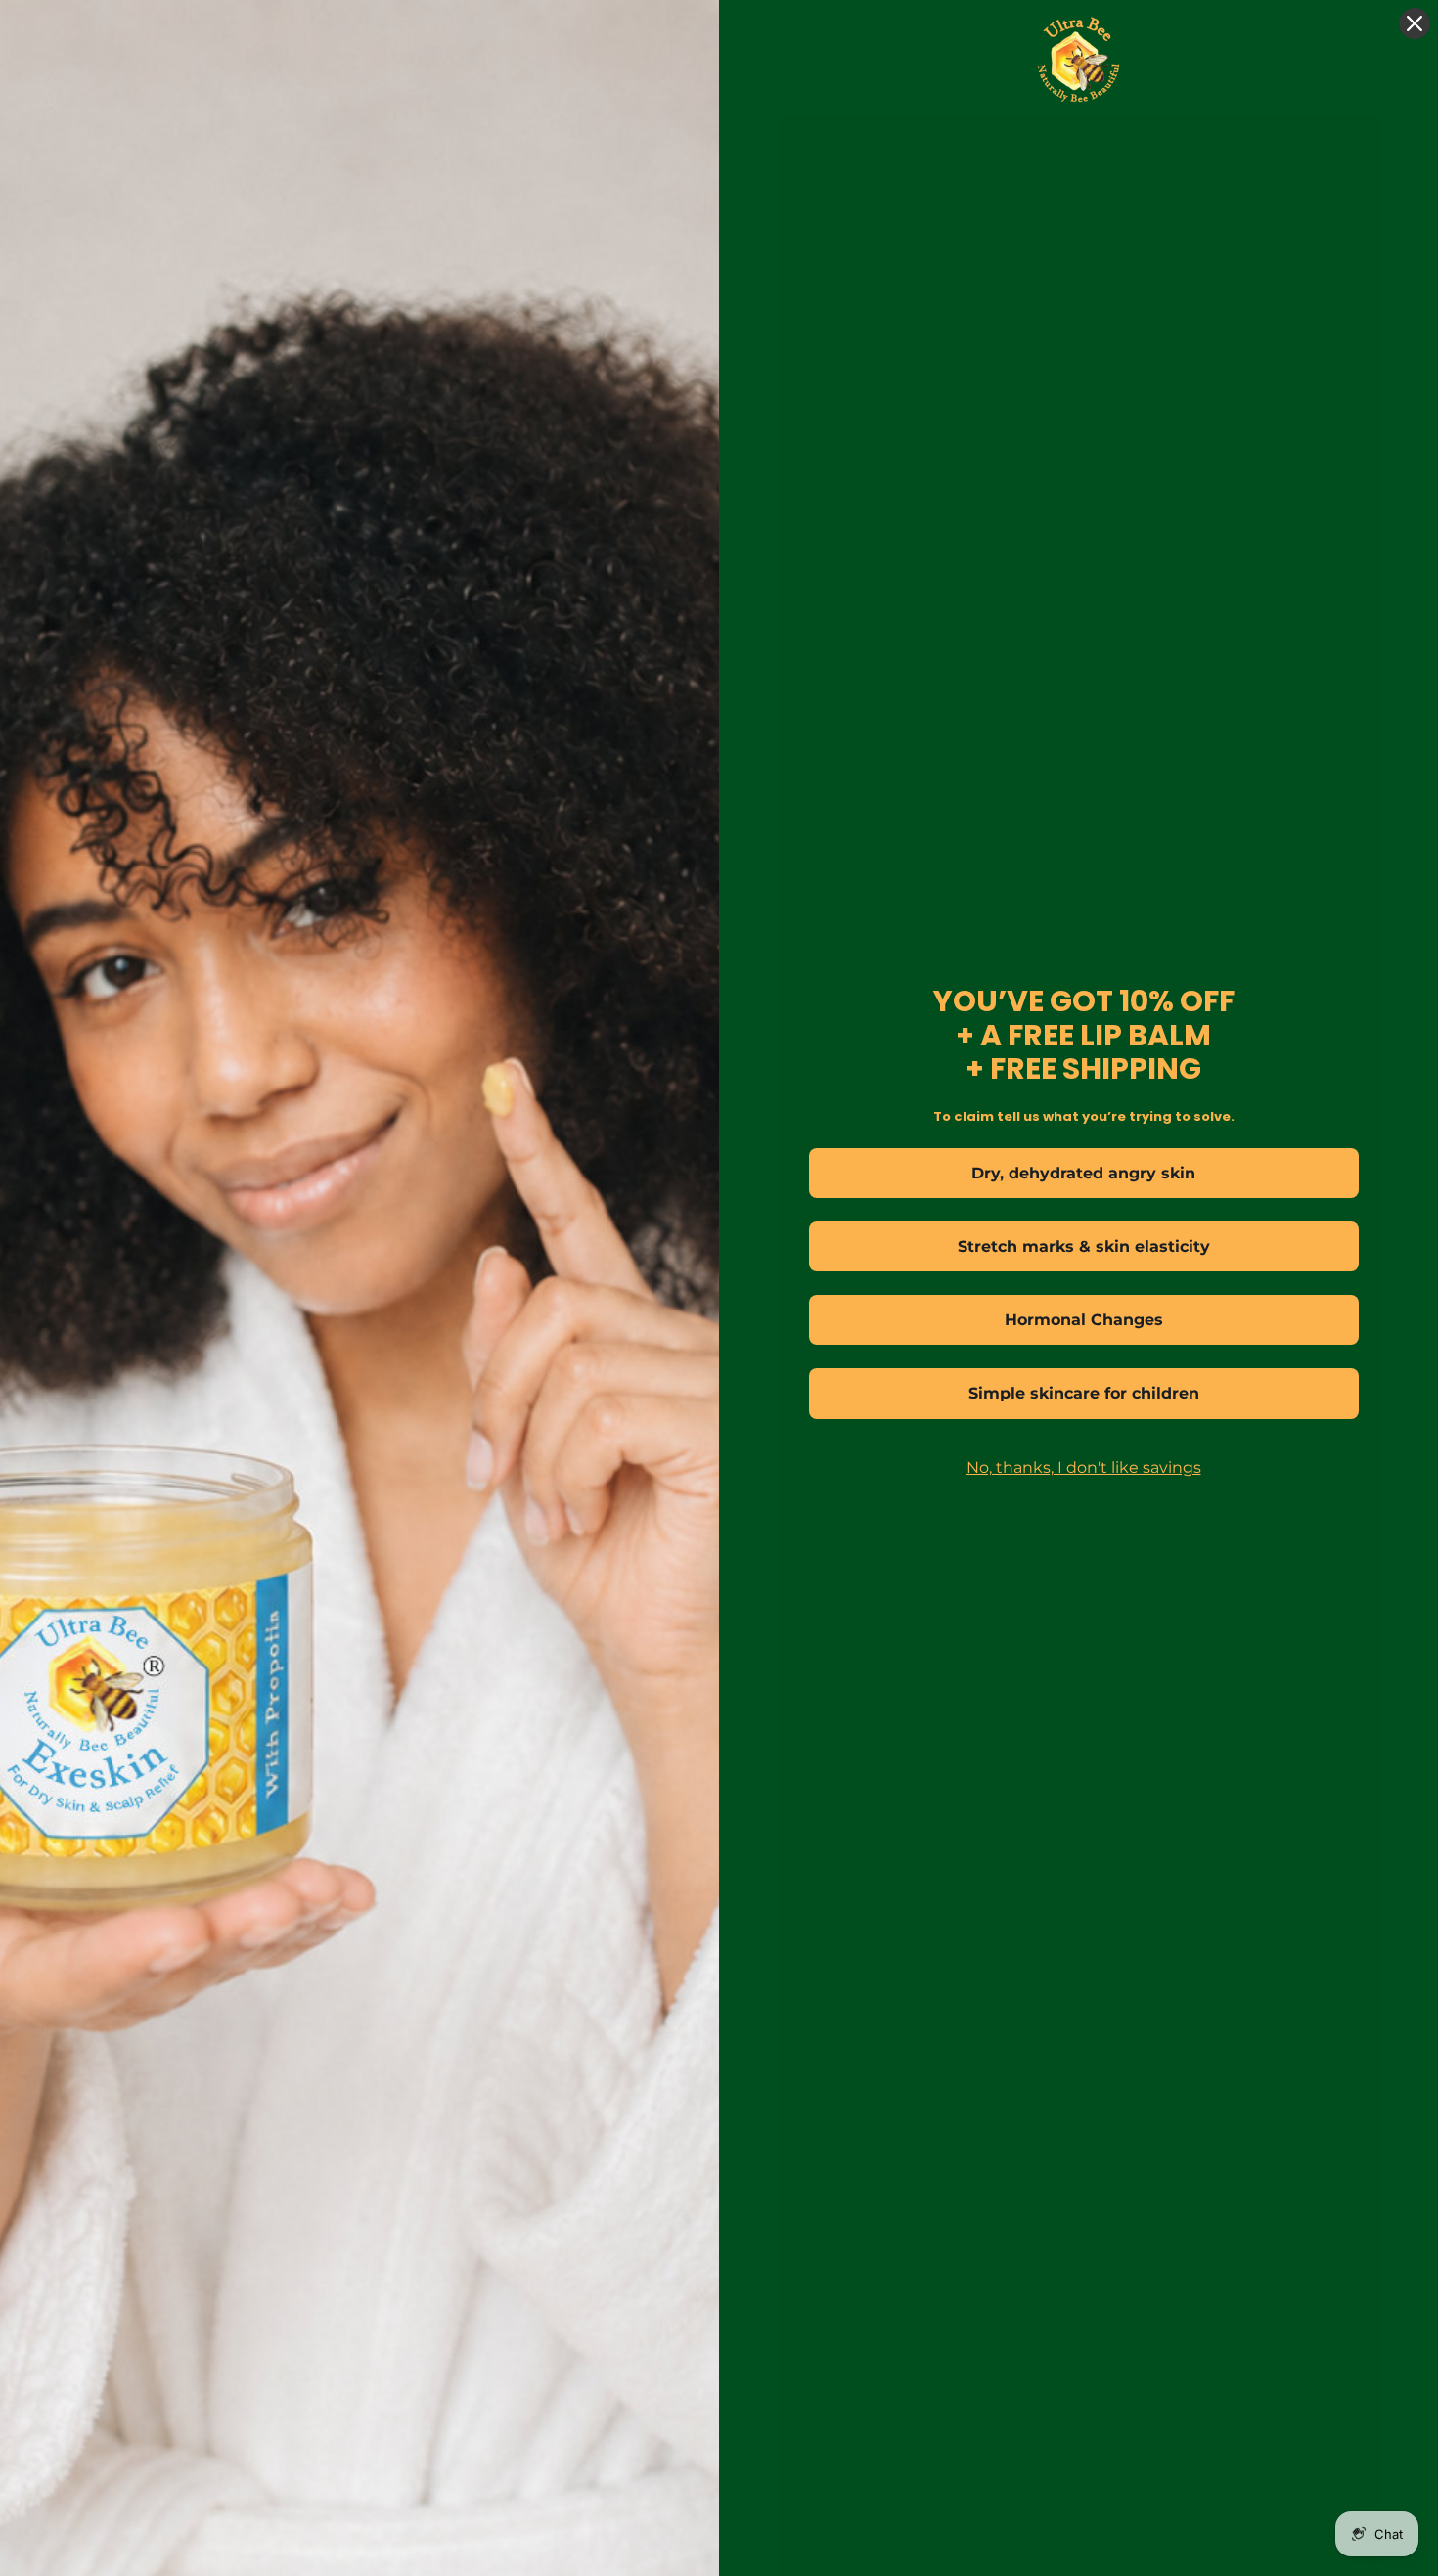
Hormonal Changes (1084, 1320)
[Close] (1415, 23)
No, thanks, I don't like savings (1084, 1467)
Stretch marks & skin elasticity (1084, 1246)
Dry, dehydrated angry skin (1083, 1173)
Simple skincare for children (1084, 1393)
